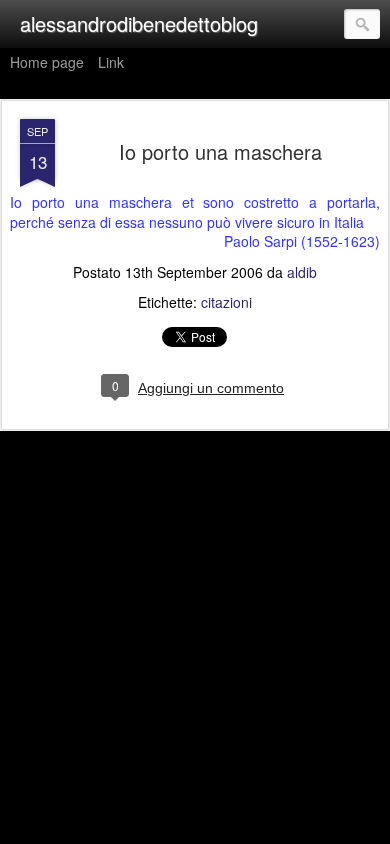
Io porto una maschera (220, 151)
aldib (302, 272)
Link (111, 62)
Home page (47, 62)
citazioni (226, 302)
